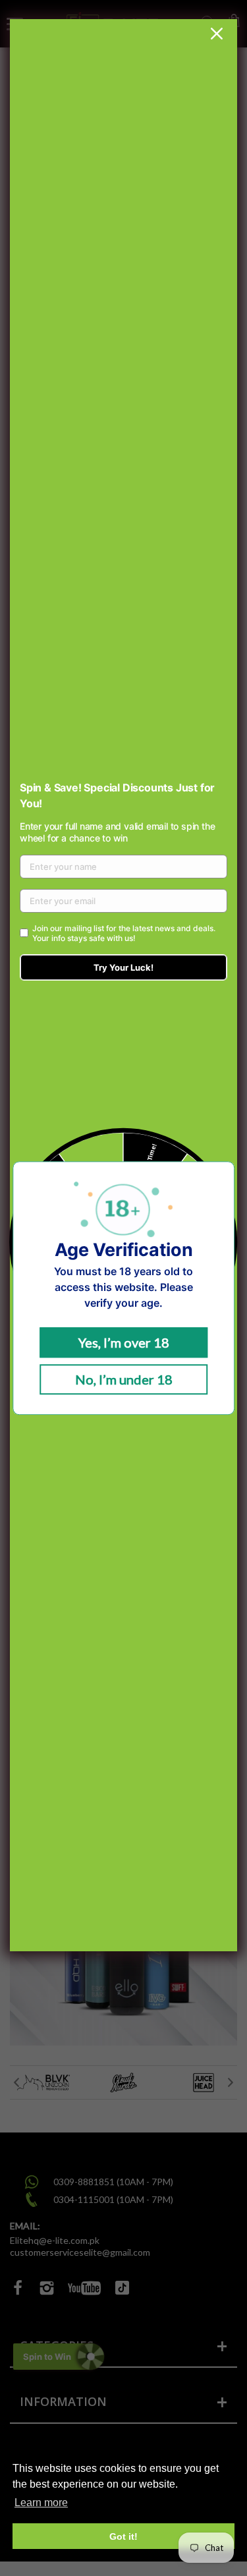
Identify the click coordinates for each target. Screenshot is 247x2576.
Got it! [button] (123, 2536)
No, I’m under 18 (124, 1379)
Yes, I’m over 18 (124, 1342)
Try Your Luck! (123, 967)
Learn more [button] (41, 2503)
